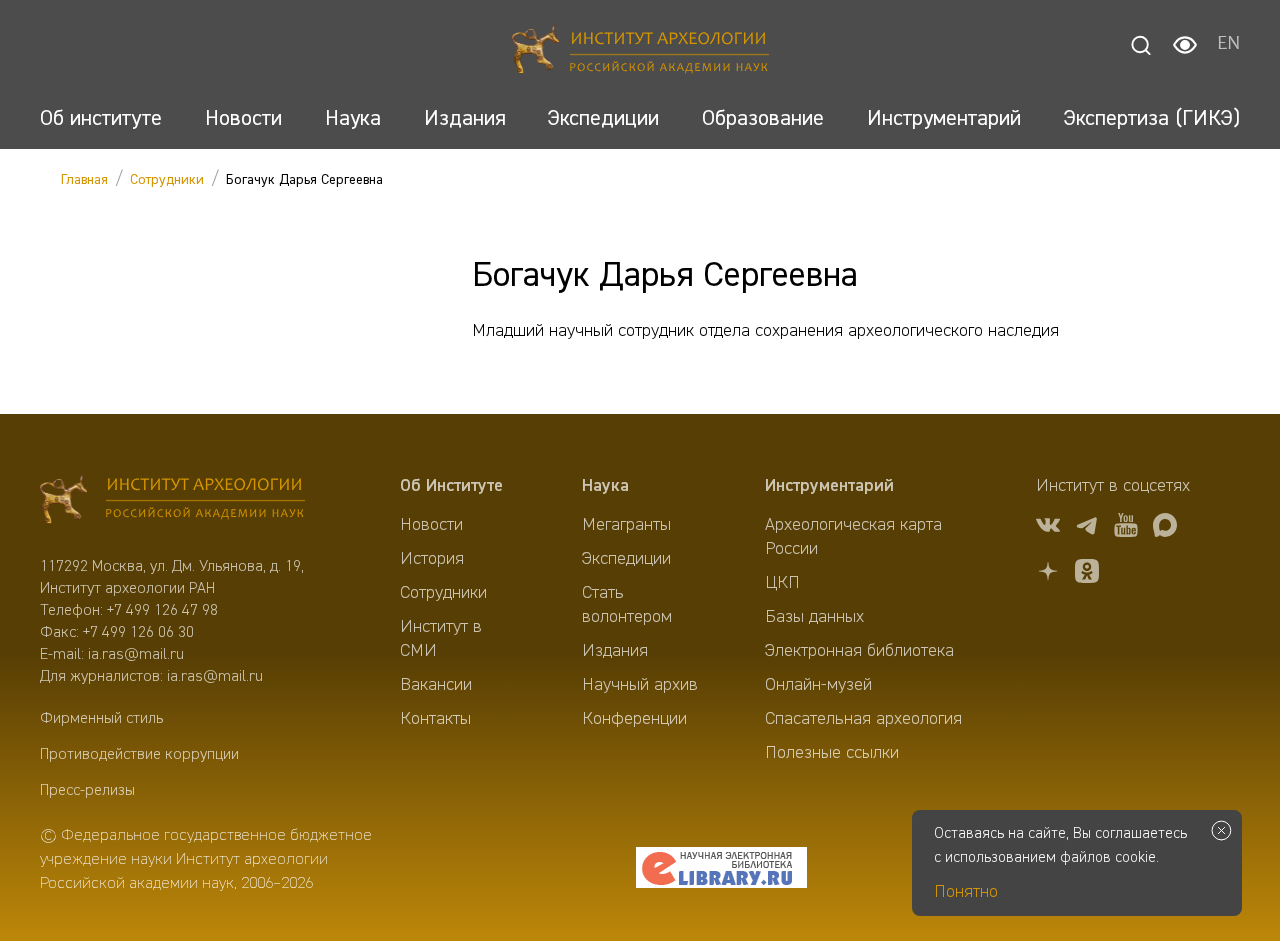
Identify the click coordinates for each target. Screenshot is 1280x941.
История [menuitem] (432, 559)
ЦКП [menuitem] (782, 583)
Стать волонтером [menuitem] (627, 605)
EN (1228, 45)
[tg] (1087, 528)
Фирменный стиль (101, 719)
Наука (605, 486)
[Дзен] (1048, 574)
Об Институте (451, 486)
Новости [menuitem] (431, 525)
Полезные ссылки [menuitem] (832, 753)
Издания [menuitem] (615, 651)
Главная (84, 180)
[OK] (1087, 574)
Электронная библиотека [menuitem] (859, 651)
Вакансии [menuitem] (436, 685)
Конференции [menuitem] (634, 719)
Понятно (966, 892)
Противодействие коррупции (139, 755)
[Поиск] (1141, 45)
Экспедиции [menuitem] (626, 559)
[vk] (1048, 528)
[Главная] (640, 52)
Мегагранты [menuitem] (626, 525)
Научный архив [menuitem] (640, 685)
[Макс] (1165, 528)
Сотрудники (167, 180)
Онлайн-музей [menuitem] (818, 685)
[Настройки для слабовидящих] (1185, 45)
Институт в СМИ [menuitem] (441, 639)
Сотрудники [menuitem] (443, 593)
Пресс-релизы (87, 791)
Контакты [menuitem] (435, 719)
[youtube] (1126, 528)
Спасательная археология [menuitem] (863, 719)
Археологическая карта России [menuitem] (853, 537)
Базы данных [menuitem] (814, 617)
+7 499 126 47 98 (162, 611)
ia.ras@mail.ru (136, 655)
